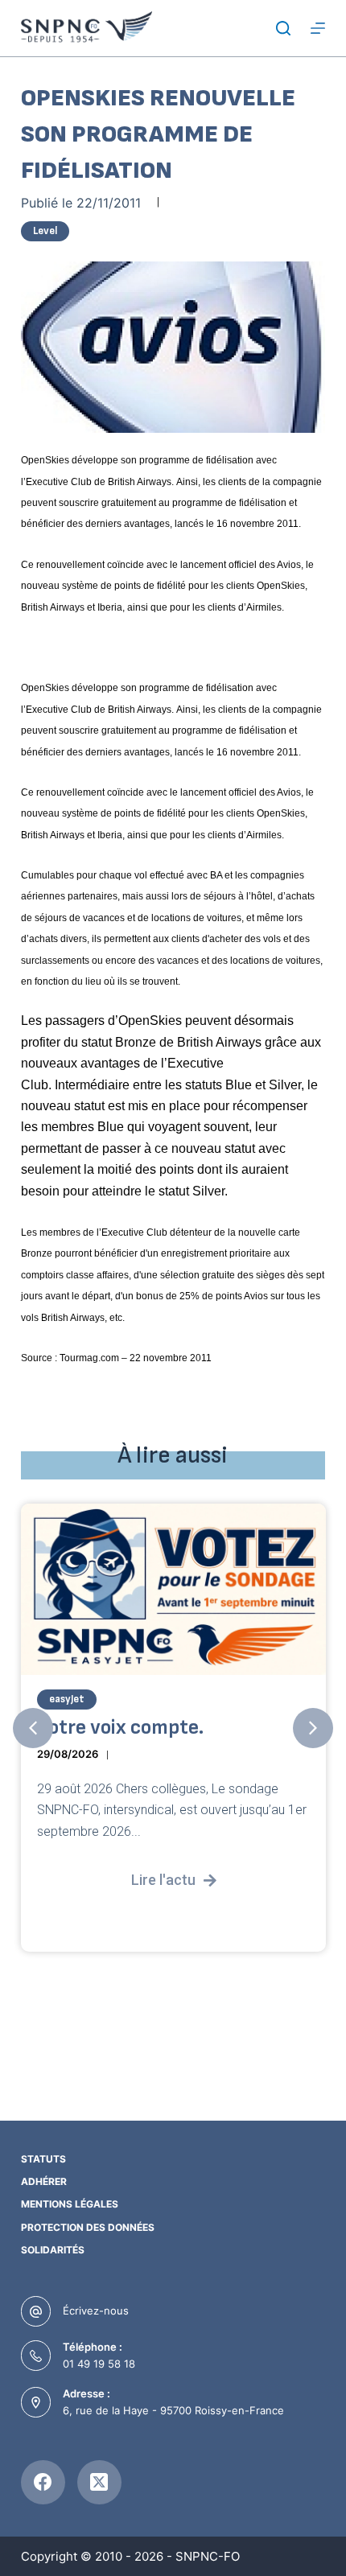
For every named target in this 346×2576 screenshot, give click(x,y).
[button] (33, 1728)
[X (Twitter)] (99, 2482)
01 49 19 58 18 (99, 2364)
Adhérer (44, 2181)
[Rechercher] (283, 28)
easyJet (67, 1699)
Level (45, 231)
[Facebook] (43, 2482)
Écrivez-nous (96, 2311)
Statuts (43, 2159)
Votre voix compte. (120, 1728)
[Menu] (318, 28)
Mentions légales (70, 2204)
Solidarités (53, 2250)
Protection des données (88, 2227)
